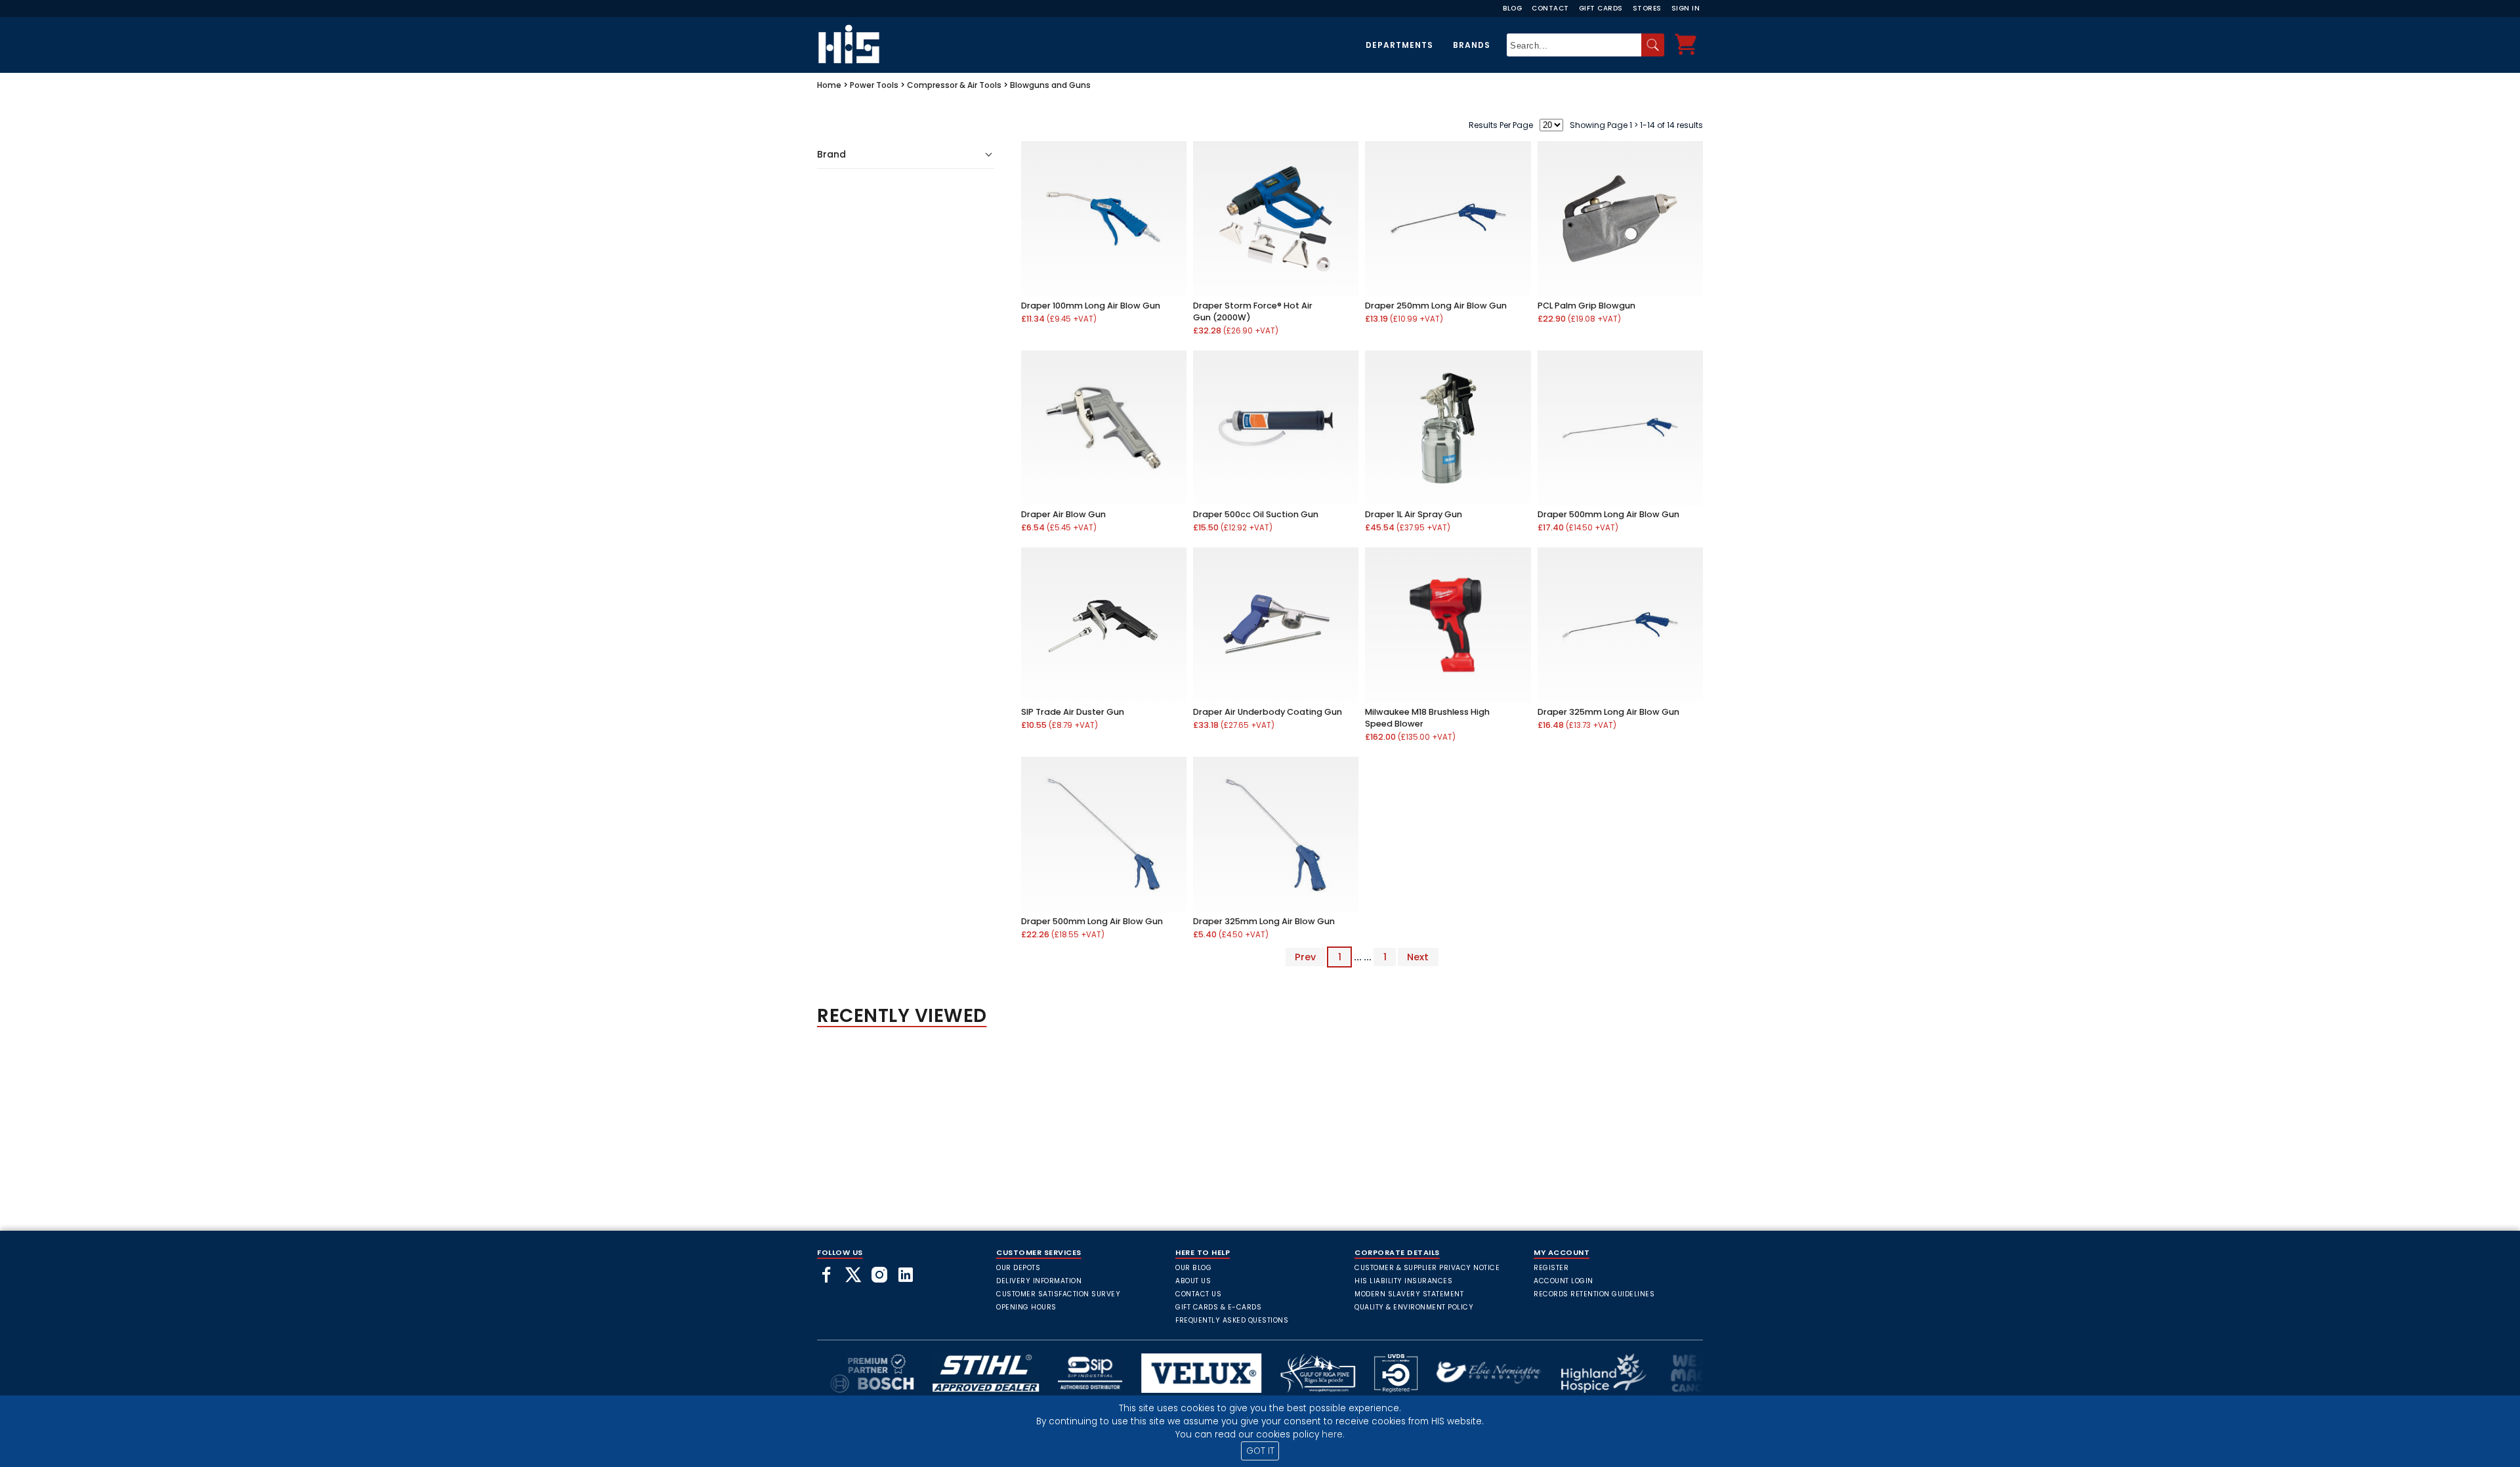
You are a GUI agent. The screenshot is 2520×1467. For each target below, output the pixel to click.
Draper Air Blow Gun (1063, 514)
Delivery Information (1039, 1281)
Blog (1512, 8)
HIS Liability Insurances (1403, 1281)
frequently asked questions (1232, 1320)
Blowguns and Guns (1050, 85)
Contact (1550, 8)
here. (1333, 1435)
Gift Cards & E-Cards (1218, 1307)
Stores (1647, 8)
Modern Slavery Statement (1409, 1294)
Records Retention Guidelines (1594, 1294)
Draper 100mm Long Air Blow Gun (1091, 306)
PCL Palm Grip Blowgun (1586, 306)
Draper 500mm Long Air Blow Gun (1608, 514)
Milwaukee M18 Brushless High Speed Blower (1427, 718)
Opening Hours (1026, 1307)
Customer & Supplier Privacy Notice (1427, 1268)
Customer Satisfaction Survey (1058, 1294)
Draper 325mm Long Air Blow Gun (1608, 712)
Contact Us (1198, 1294)
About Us (1193, 1281)
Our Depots (1018, 1268)
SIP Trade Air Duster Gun (1073, 712)
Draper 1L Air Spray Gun (1414, 514)
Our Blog (1193, 1268)
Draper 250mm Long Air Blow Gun (1436, 306)
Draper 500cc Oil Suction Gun (1256, 514)
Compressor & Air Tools (954, 85)
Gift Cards (1601, 8)
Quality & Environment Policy (1414, 1307)
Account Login (1564, 1281)
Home (829, 85)
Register (1551, 1268)
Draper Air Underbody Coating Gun (1268, 712)
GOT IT (1260, 1451)
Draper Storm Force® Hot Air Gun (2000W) (1253, 311)
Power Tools (874, 85)
